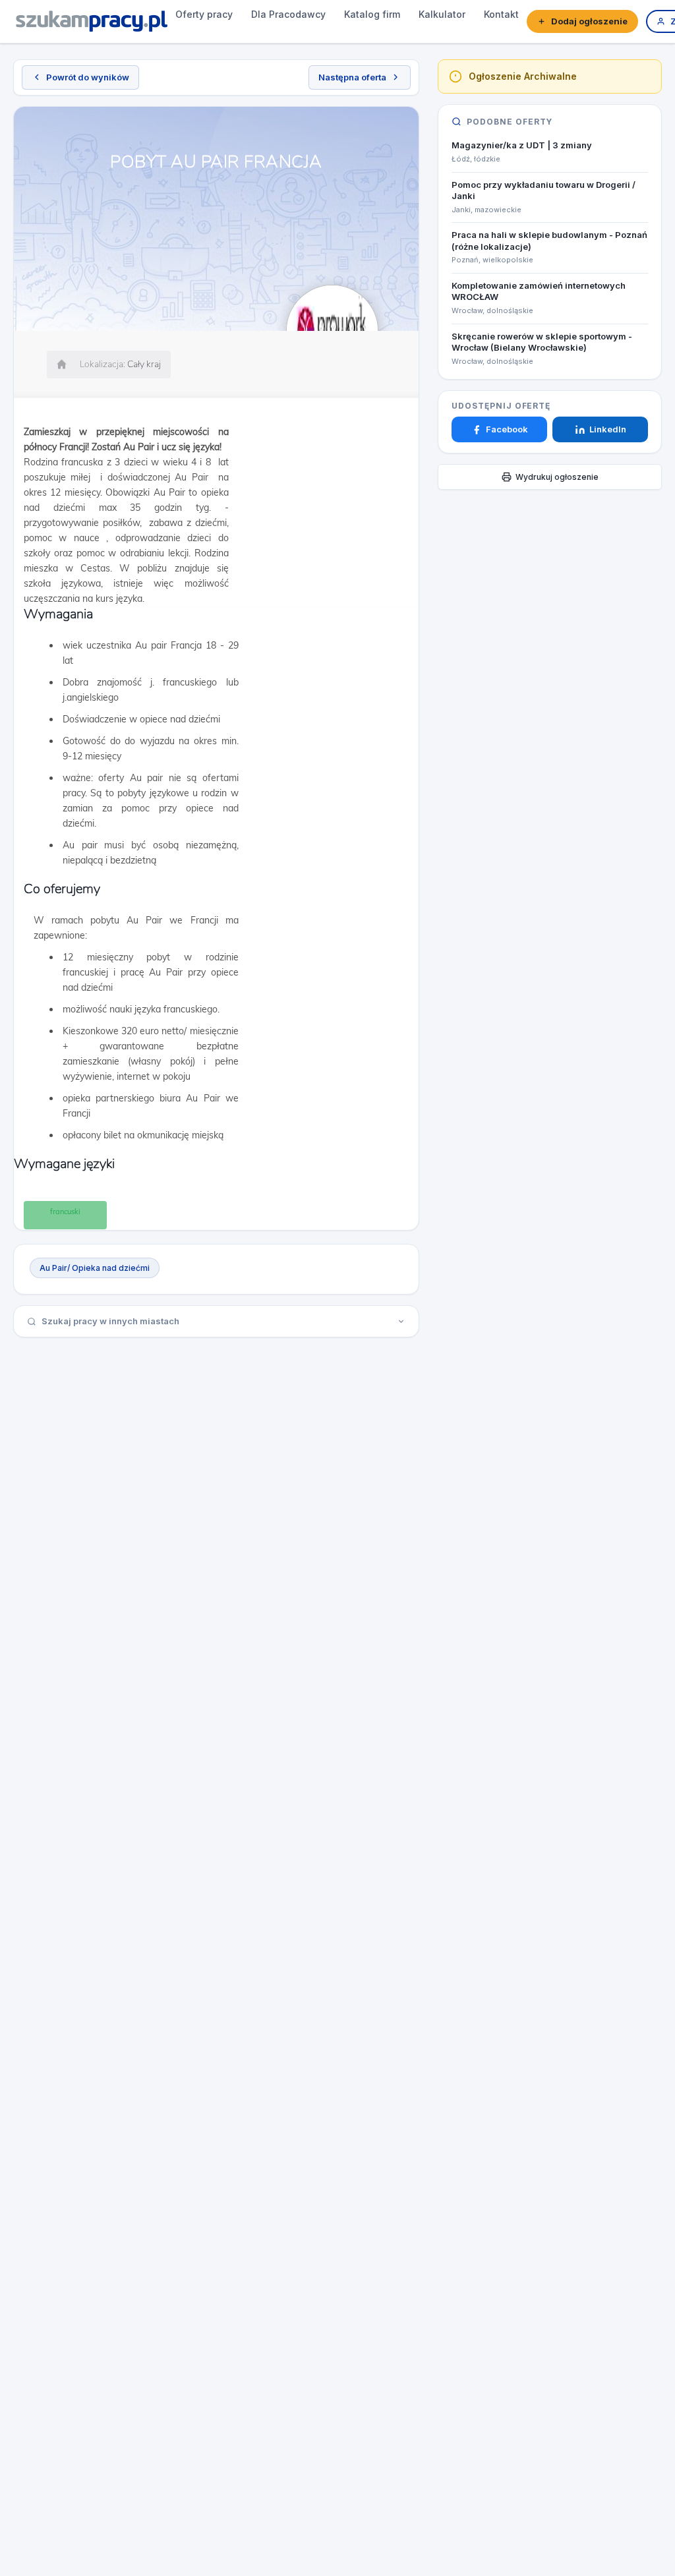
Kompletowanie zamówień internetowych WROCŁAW (539, 291)
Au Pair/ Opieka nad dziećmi (95, 1268)
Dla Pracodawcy (288, 14)
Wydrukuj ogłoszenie (557, 477)
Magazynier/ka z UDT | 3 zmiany (522, 145)
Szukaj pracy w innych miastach (110, 1321)
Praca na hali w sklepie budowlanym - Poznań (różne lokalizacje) (549, 241)
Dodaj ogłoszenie (589, 21)
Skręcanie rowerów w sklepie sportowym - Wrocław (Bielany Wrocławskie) (542, 342)
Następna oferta (352, 77)
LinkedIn (608, 429)
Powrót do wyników (88, 77)
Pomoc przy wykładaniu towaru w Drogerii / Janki (543, 190)
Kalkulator (442, 14)
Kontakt (501, 14)
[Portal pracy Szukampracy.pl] (92, 21)
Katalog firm (372, 14)
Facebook (507, 429)
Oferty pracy (204, 14)
